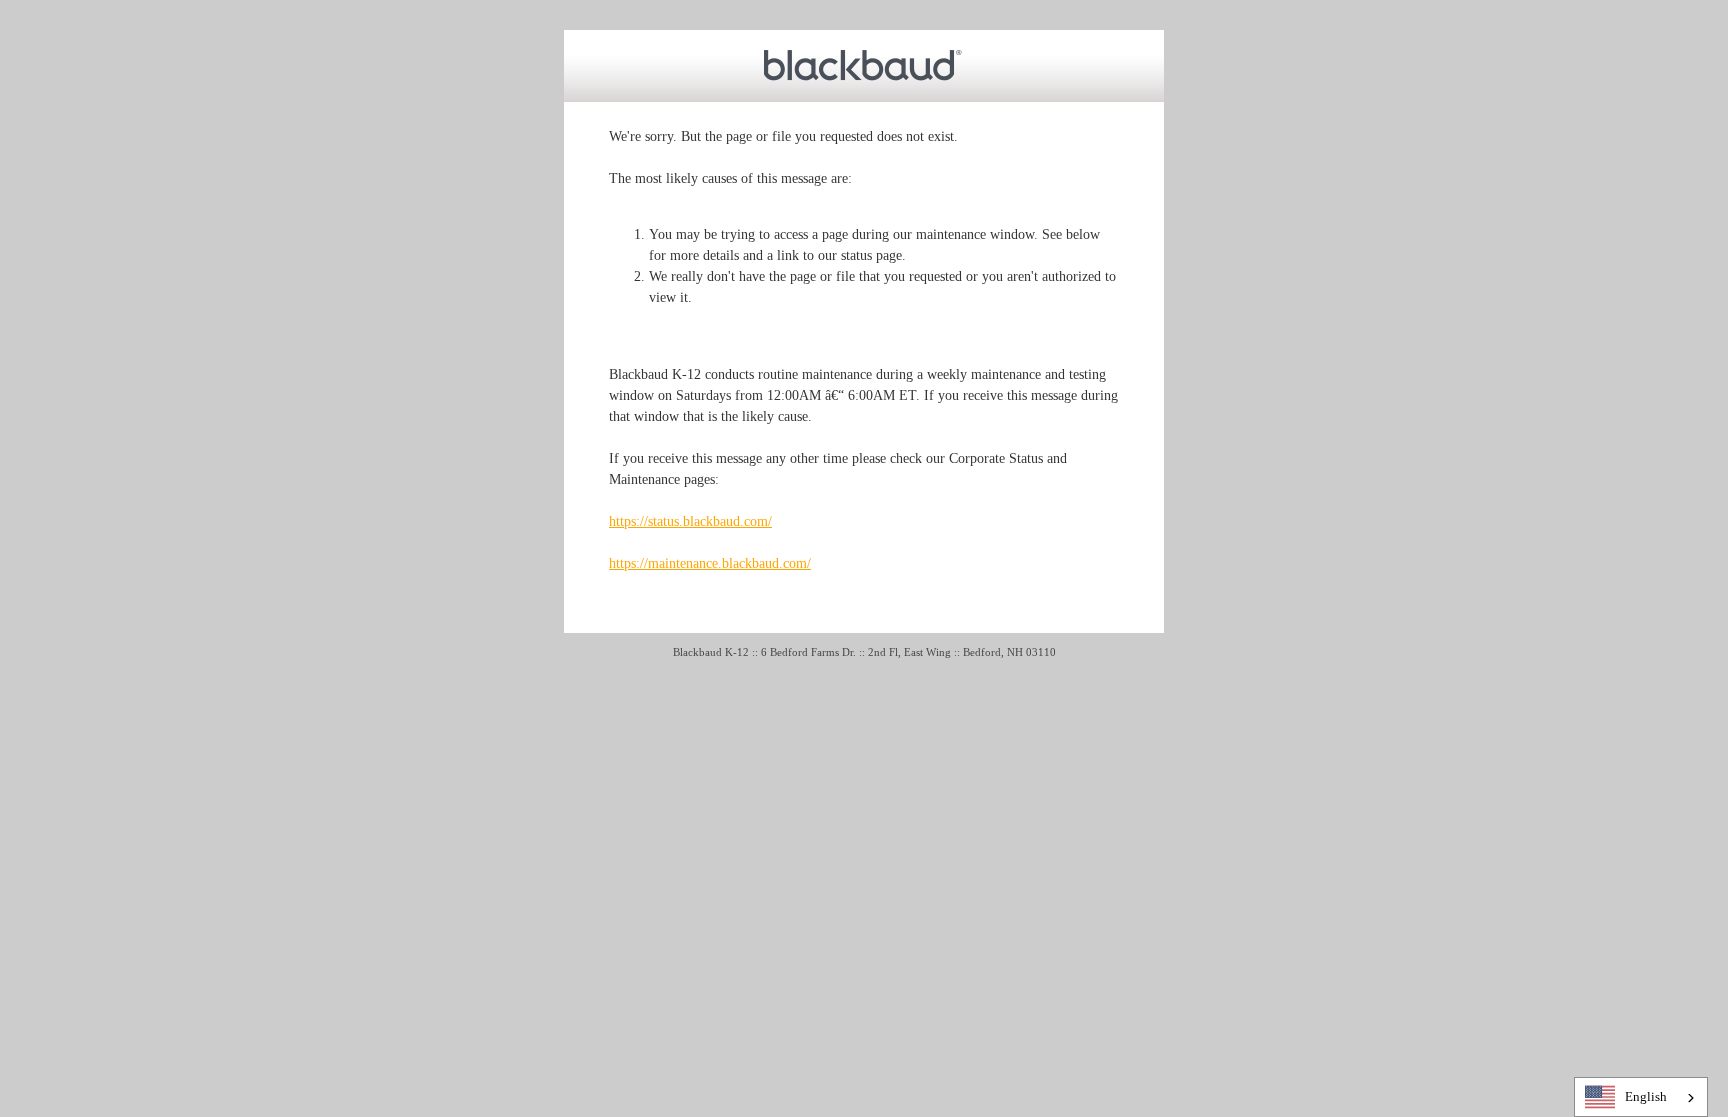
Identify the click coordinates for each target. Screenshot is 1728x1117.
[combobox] (1641, 1097)
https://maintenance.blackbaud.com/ (710, 563)
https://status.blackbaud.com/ (690, 521)
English (1646, 1096)
